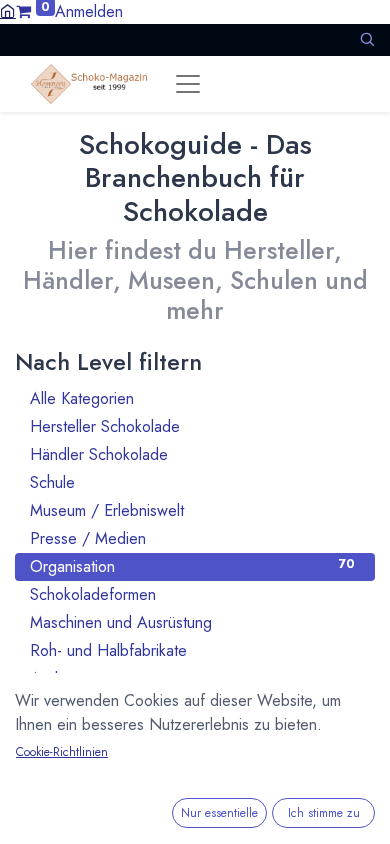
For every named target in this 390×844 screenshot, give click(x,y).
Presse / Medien (192, 538)
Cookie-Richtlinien (62, 752)
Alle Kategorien (192, 398)
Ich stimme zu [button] (324, 813)
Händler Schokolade (192, 454)
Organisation (192, 566)
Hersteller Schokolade (192, 426)
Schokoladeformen (192, 594)
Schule (192, 482)
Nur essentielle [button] (219, 813)
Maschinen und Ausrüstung (192, 622)
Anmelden (89, 11)
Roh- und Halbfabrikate (192, 650)
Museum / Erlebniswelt (192, 510)
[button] (367, 39)
